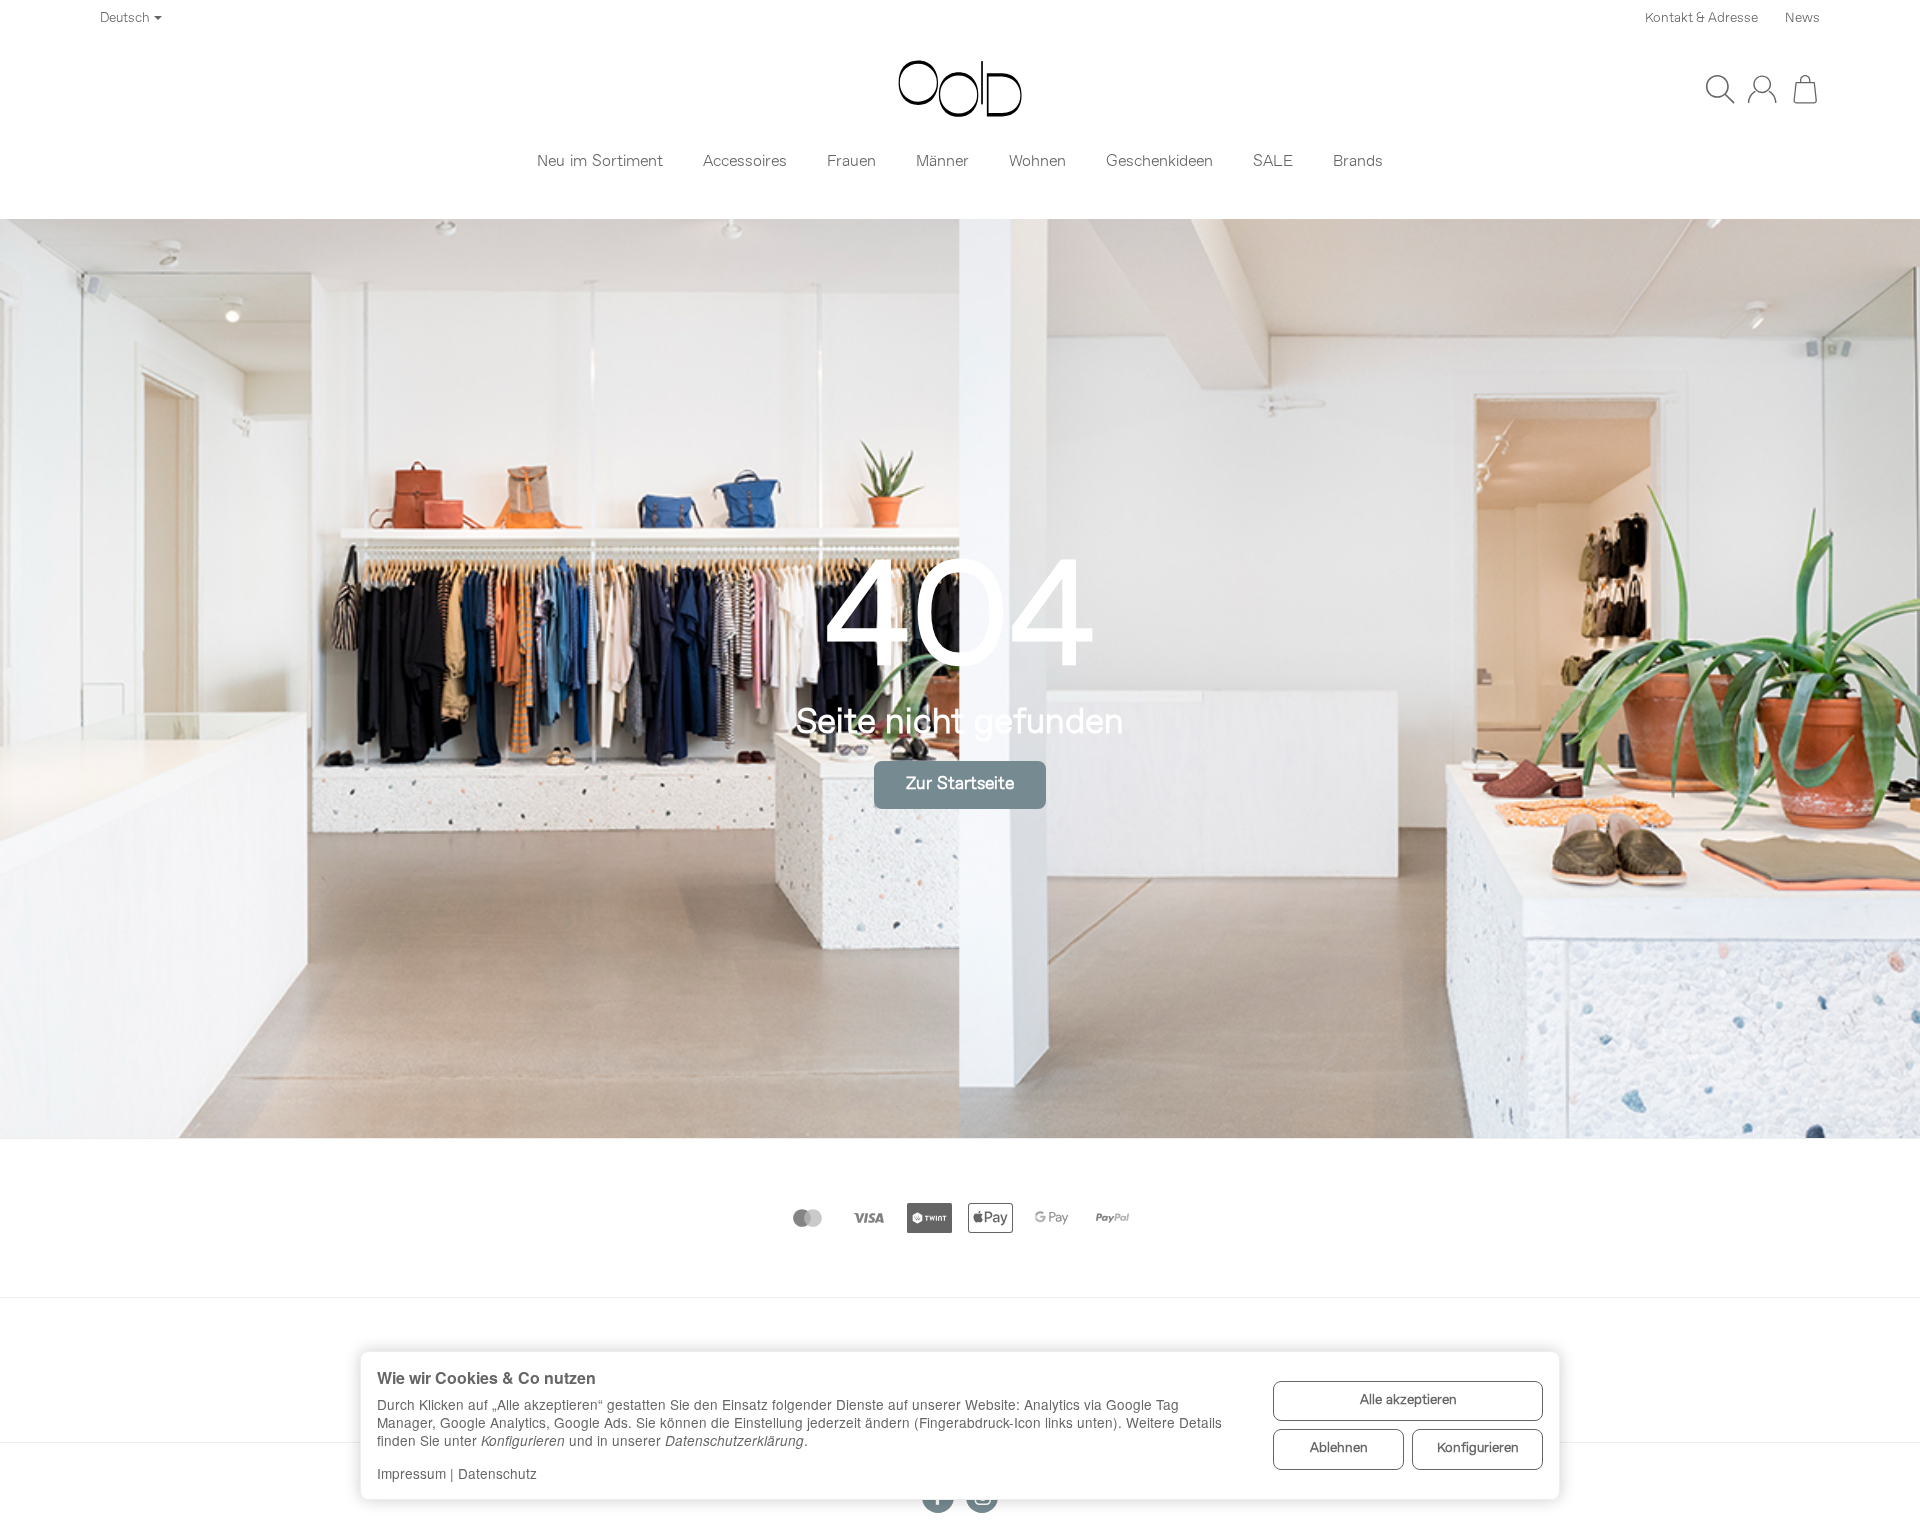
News (1802, 18)
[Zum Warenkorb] (1805, 89)
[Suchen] (1720, 89)
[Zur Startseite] (960, 89)
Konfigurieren (1478, 1448)
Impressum (411, 1473)
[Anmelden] (1762, 89)
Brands (1358, 162)
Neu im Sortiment (600, 162)
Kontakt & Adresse (1701, 18)
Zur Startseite (960, 784)
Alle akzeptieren (1408, 1400)
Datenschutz (497, 1473)
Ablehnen (1339, 1448)
